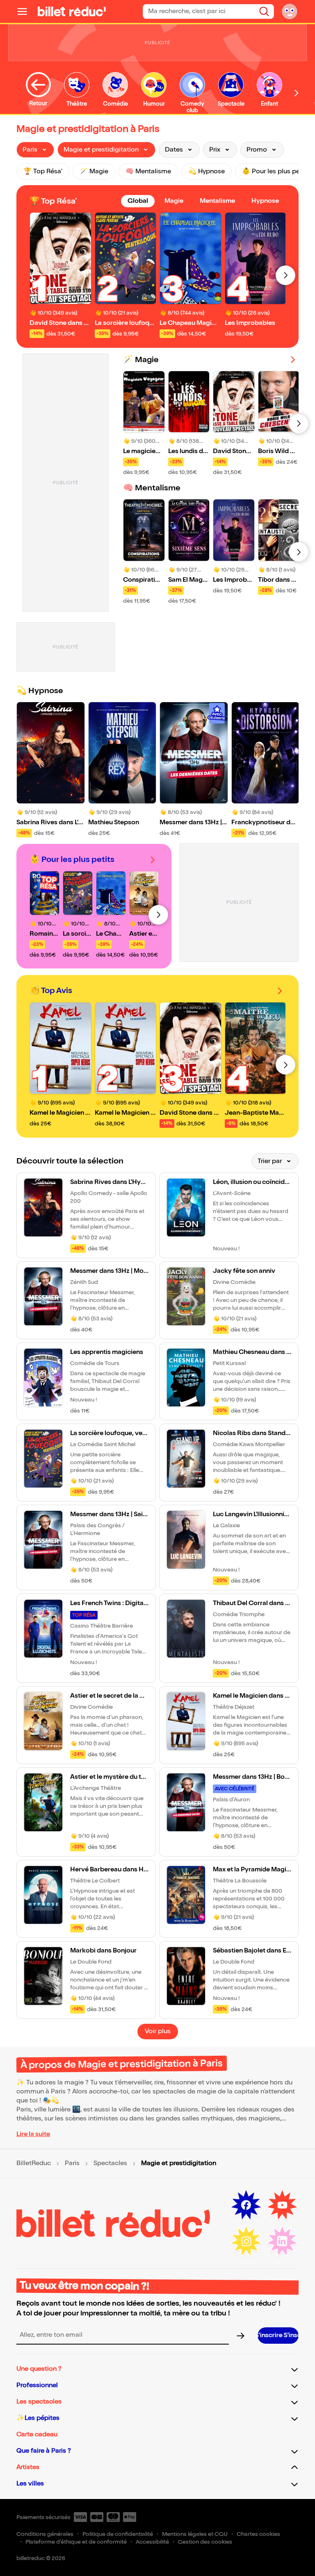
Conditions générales (45, 2534)
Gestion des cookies (205, 2542)
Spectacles (110, 2163)
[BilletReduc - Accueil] (72, 11)
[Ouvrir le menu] (25, 11)
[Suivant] (285, 275)
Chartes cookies (258, 2534)
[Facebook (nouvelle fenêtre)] (246, 2205)
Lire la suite (33, 2134)
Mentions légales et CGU (195, 2534)
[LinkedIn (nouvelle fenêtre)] (282, 2241)
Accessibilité (152, 2542)
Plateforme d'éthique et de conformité (76, 2542)
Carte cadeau (37, 2434)
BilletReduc (34, 2163)
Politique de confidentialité (118, 2534)
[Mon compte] (290, 11)
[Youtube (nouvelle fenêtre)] (282, 2205)
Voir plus (158, 2031)
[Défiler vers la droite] (297, 93)
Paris (72, 2163)
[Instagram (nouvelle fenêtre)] (246, 2241)
